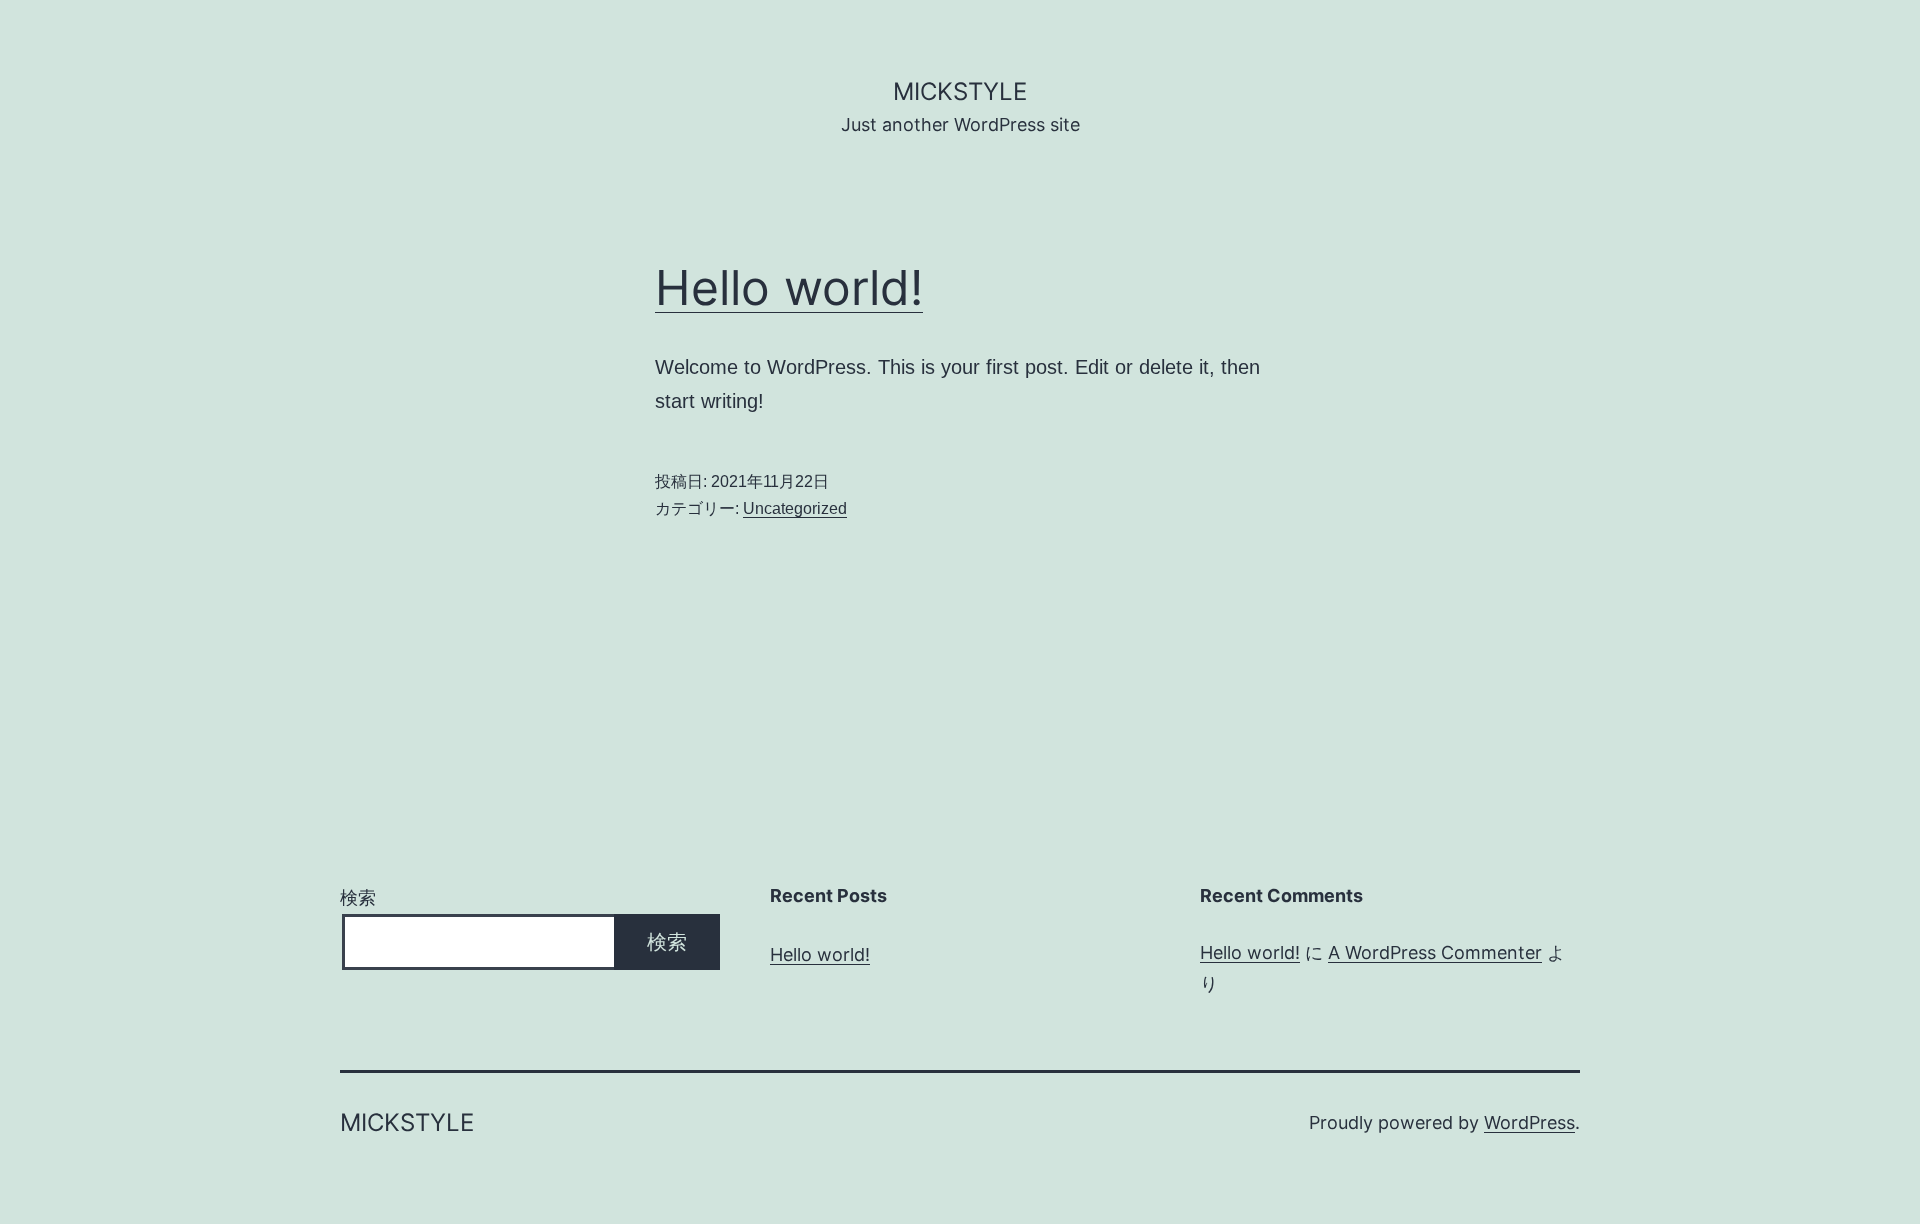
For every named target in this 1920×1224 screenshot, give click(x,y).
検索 (358, 897)
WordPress (1529, 1122)
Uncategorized (795, 508)
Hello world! (789, 287)
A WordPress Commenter (1435, 952)
